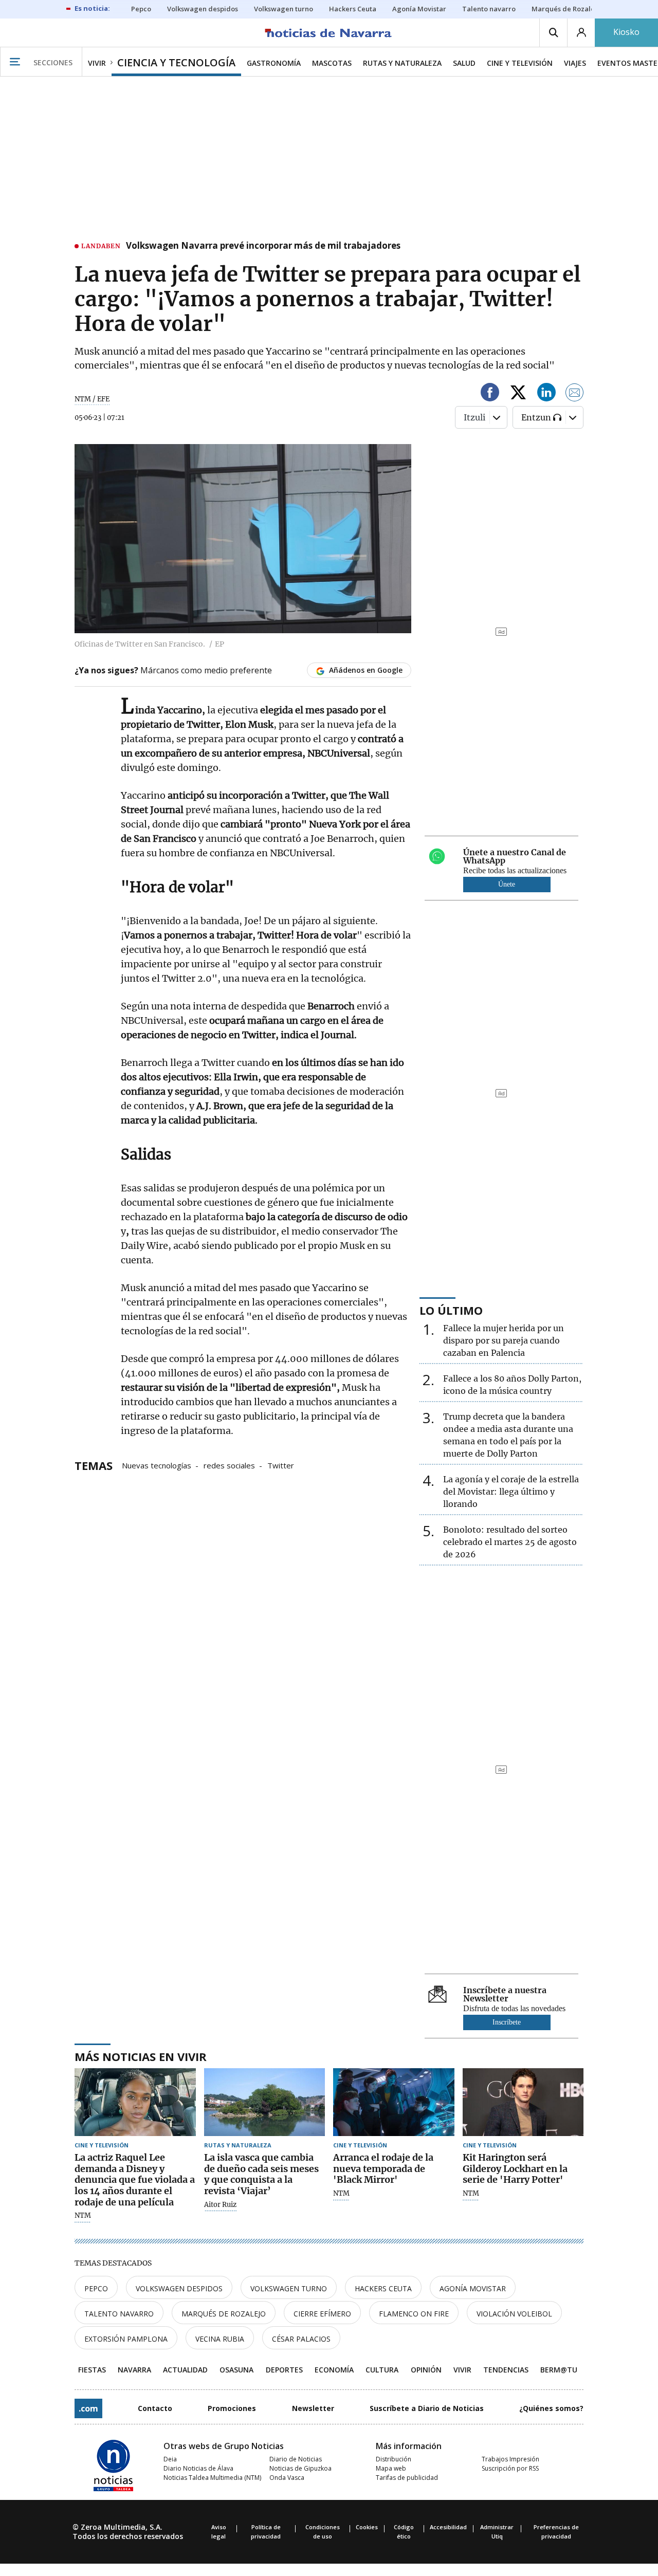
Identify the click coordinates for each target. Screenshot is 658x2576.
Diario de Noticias (296, 2459)
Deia (170, 2459)
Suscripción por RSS (510, 2468)
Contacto (155, 2408)
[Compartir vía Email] (575, 394)
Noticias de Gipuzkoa (300, 2468)
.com (88, 2408)
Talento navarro (119, 2314)
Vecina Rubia (220, 2339)
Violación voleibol (514, 2314)
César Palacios (301, 2339)
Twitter (281, 1465)
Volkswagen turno (289, 2288)
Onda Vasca (287, 2478)
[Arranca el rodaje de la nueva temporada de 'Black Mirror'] (394, 2102)
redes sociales (229, 1465)
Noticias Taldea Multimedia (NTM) (212, 2478)
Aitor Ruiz (220, 2205)
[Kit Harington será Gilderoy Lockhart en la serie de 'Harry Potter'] (523, 2102)
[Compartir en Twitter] (518, 394)
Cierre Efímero (322, 2314)
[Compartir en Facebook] (490, 394)
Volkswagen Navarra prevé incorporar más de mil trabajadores (263, 246)
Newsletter (313, 2408)
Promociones (232, 2408)
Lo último (451, 1310)
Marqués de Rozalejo (224, 2314)
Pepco (96, 2288)
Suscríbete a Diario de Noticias (427, 2408)
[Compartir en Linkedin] (546, 394)
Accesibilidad (448, 2527)
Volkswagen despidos (179, 2288)
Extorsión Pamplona (126, 2339)
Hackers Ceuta (383, 2288)
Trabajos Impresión (510, 2459)
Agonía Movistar (473, 2288)
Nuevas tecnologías (157, 1465)
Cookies (367, 2527)
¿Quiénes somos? (551, 2408)
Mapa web (391, 2468)
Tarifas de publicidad (407, 2478)
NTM (83, 2216)
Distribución (394, 2459)
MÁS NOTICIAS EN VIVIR (141, 2056)
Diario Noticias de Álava (198, 2468)
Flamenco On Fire (414, 2314)
